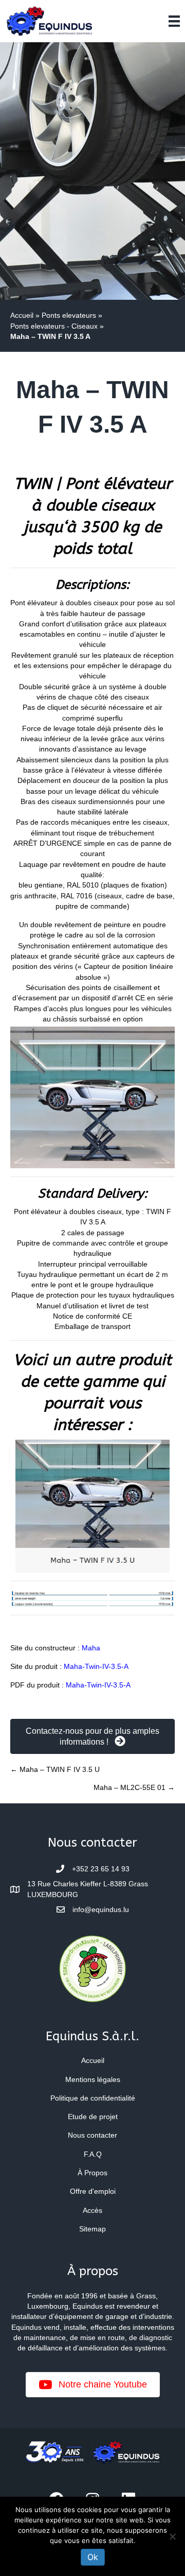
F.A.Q (93, 2154)
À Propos (92, 2173)
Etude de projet (93, 2117)
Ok (93, 2557)
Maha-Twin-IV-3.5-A (96, 1666)
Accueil (22, 315)
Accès (92, 2210)
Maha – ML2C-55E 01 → (134, 1787)
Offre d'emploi (93, 2191)
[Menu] (174, 21)
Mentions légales (93, 2079)
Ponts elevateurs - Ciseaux (54, 326)
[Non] (172, 2536)
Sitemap (92, 2229)
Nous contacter (92, 2135)
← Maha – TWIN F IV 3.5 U (55, 1769)
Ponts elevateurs (69, 315)
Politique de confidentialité (93, 2098)
